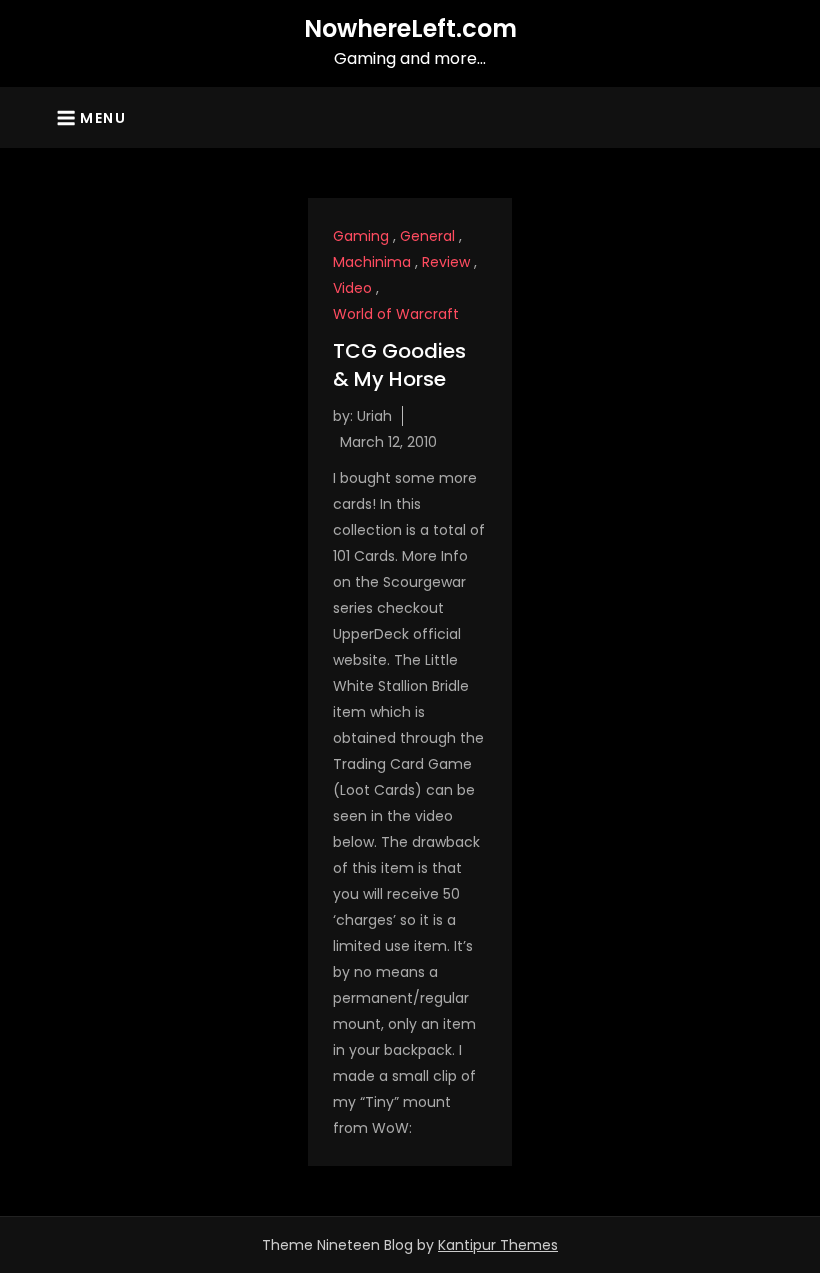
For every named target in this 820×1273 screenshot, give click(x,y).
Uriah (374, 416)
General (427, 236)
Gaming (361, 236)
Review (446, 262)
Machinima (372, 262)
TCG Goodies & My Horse (399, 365)
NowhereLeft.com (410, 28)
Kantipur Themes (498, 1245)
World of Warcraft (396, 314)
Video (352, 288)
